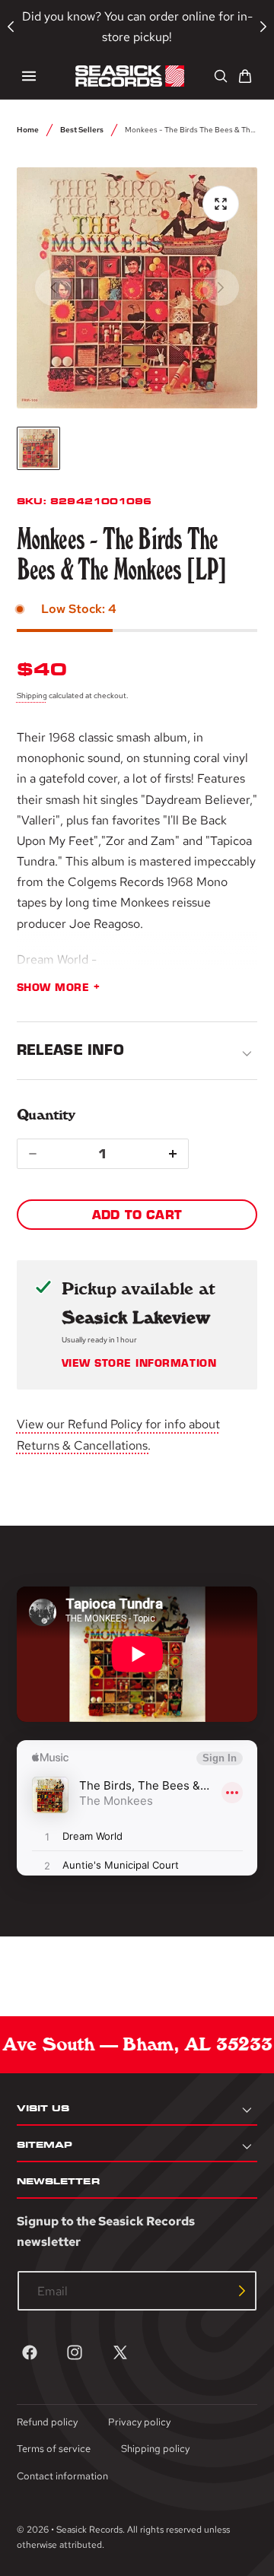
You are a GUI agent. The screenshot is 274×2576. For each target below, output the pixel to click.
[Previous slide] (53, 287)
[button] (29, 76)
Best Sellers (82, 129)
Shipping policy (155, 2449)
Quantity (46, 1115)
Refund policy (47, 2422)
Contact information (62, 2476)
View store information (139, 1364)
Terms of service (54, 2449)
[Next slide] (221, 287)
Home (28, 129)
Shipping (32, 695)
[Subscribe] (242, 2291)
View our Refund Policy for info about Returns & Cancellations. (118, 1434)
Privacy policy (139, 2422)
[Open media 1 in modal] (221, 204)
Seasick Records (89, 2530)
